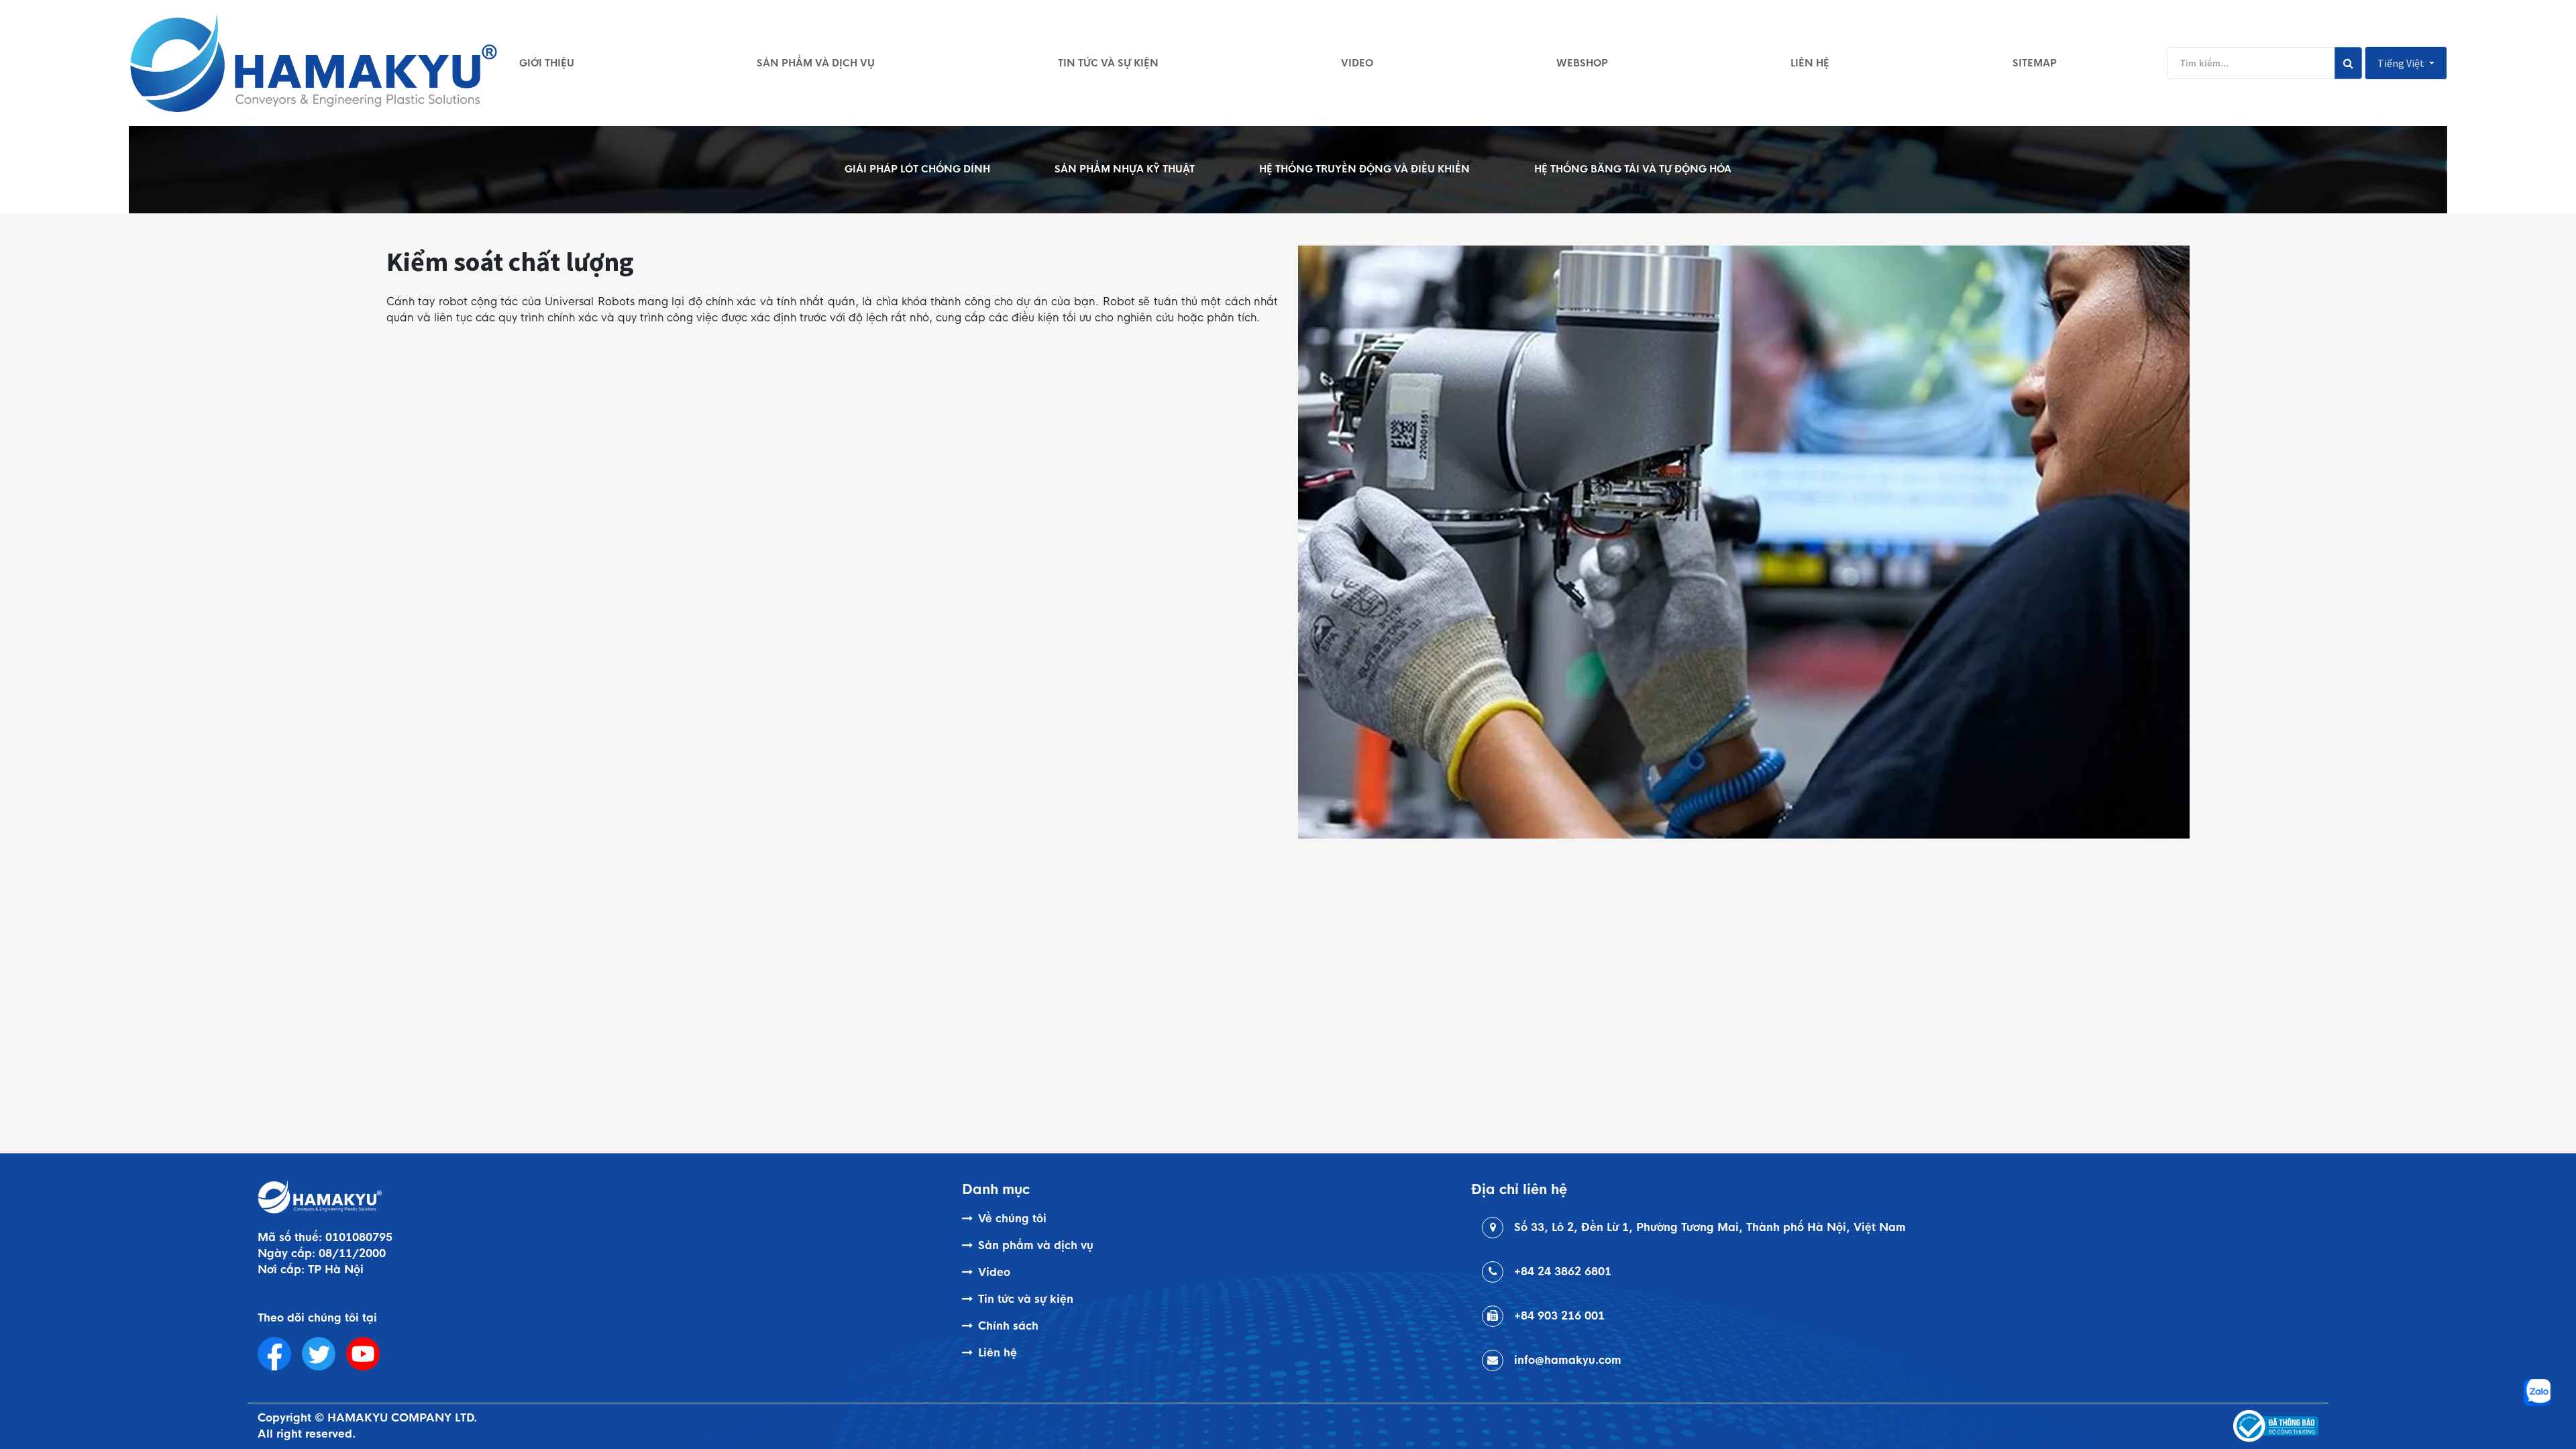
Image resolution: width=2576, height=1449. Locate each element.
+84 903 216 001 (1559, 1316)
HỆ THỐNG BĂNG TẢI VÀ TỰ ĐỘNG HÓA (1633, 169)
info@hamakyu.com (1568, 1360)
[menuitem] (547, 63)
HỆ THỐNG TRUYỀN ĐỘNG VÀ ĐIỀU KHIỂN (1364, 169)
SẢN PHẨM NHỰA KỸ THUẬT (1125, 169)
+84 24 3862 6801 (1563, 1272)
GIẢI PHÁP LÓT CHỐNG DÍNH (917, 169)
